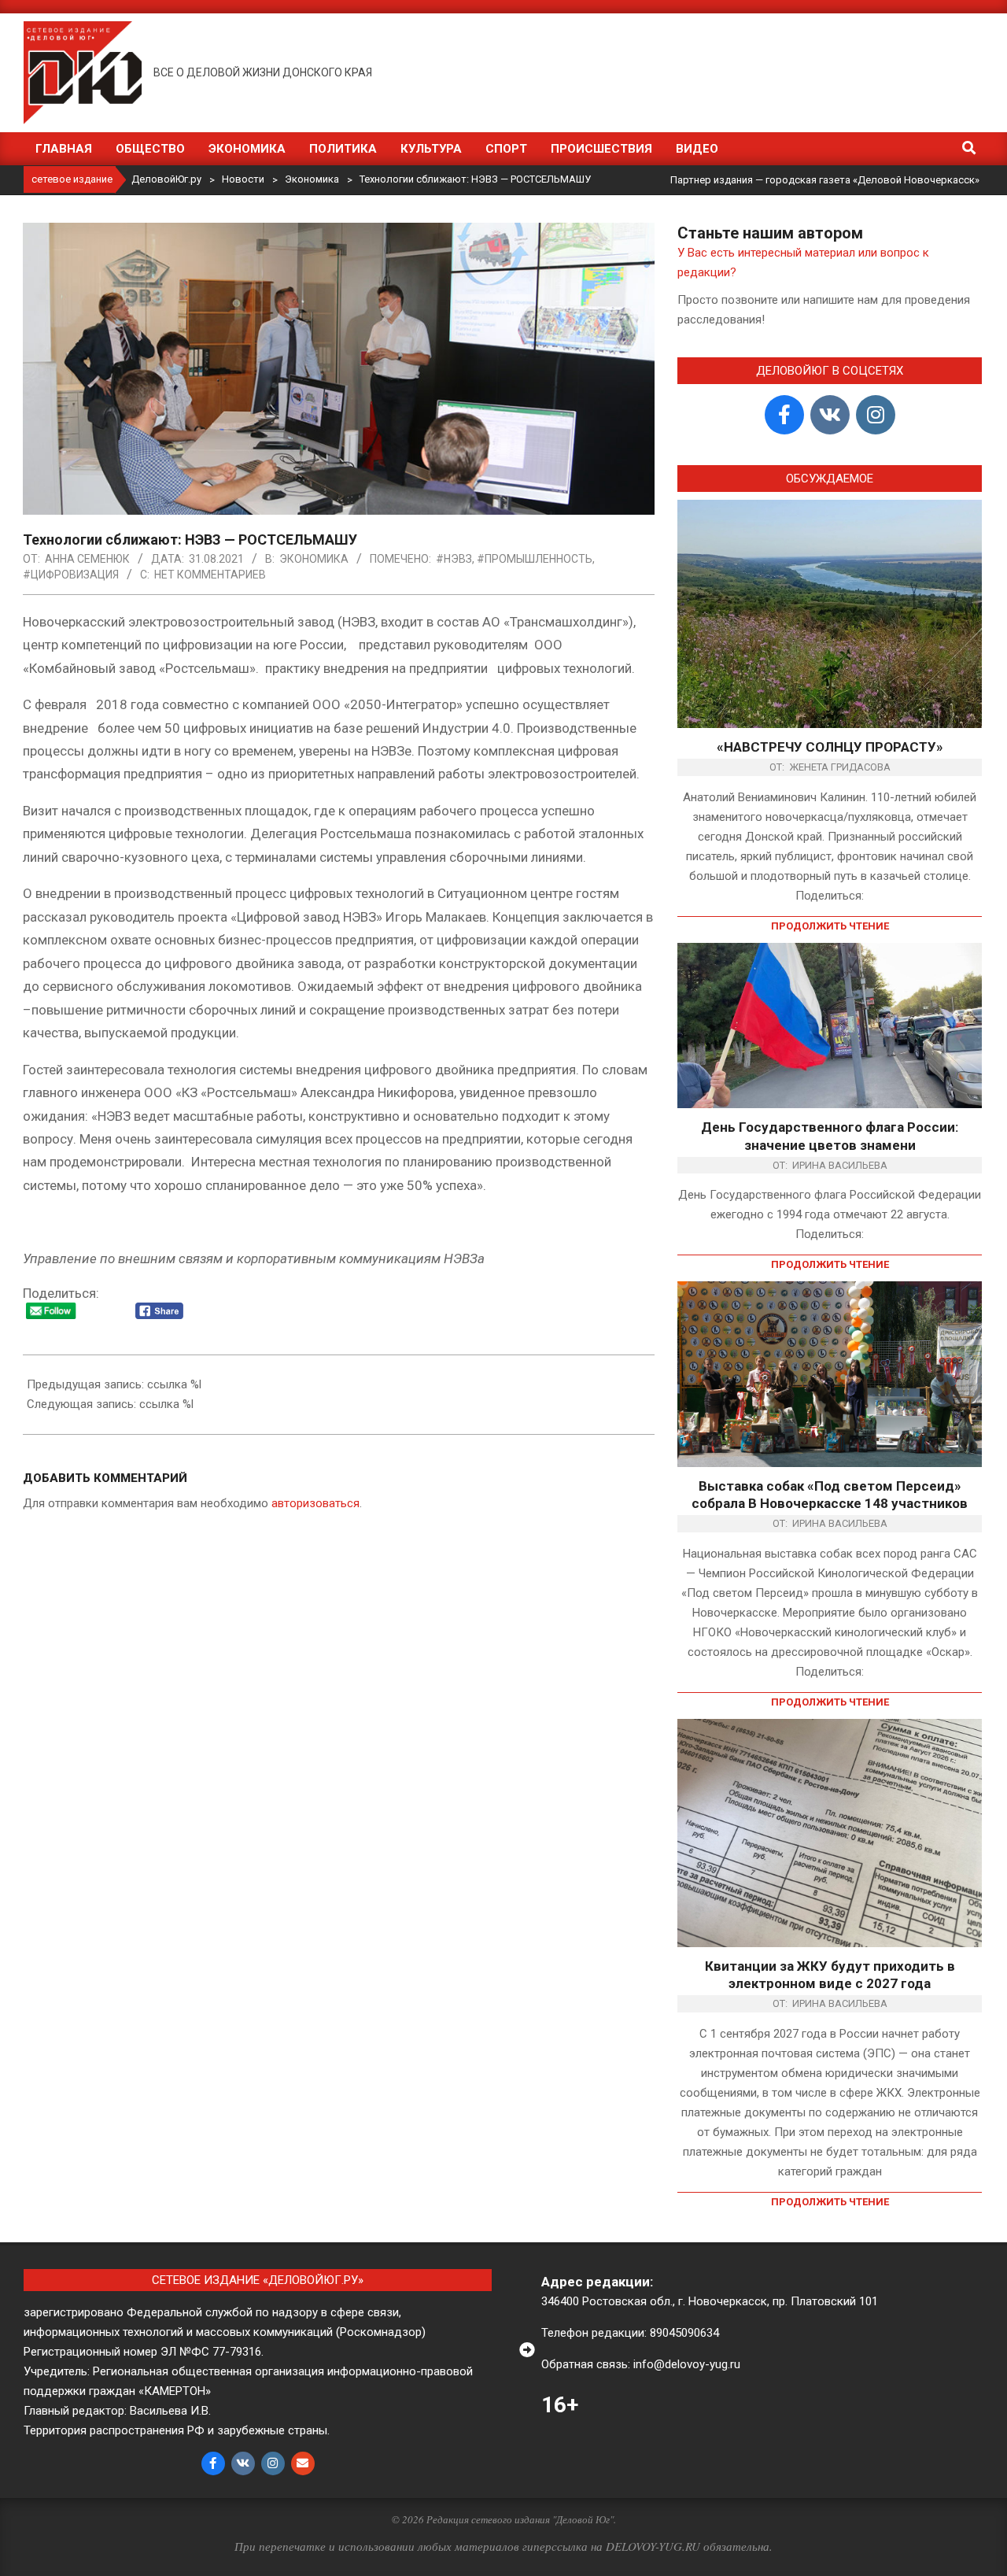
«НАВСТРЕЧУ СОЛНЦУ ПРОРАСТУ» (830, 747)
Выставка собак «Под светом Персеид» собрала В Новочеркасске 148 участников (830, 1495)
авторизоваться (315, 1503)
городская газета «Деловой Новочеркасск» (872, 180)
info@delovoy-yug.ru (687, 2364)
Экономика (314, 559)
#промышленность (535, 559)
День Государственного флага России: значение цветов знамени (830, 1136)
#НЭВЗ (454, 559)
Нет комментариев (210, 575)
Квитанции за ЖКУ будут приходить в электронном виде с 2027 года (830, 1975)
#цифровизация (71, 575)
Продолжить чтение (830, 926)
